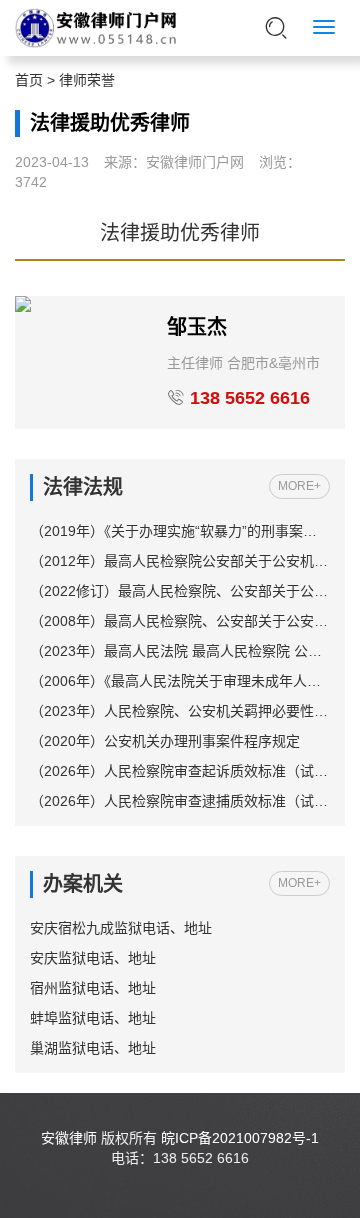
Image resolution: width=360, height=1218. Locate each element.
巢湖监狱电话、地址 (93, 1048)
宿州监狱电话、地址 (93, 988)
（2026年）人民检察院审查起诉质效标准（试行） (180, 771)
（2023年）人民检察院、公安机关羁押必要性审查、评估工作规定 (180, 711)
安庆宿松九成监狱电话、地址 (121, 928)
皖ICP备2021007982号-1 (240, 1138)
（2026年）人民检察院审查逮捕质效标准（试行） (180, 801)
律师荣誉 (87, 80)
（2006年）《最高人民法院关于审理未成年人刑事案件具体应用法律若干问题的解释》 (180, 681)
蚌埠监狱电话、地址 (93, 1018)
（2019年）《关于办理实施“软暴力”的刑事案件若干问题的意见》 (180, 531)
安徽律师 (69, 1138)
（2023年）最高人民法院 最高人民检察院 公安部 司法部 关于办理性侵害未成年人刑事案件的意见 (180, 651)
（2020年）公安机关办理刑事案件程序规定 (165, 741)
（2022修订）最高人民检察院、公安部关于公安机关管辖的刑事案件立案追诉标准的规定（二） (180, 591)
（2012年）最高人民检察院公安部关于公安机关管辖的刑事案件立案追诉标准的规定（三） (180, 561)
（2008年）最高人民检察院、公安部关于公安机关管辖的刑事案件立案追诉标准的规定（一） (180, 621)
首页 (29, 80)
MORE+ (299, 486)
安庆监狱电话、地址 (93, 958)
